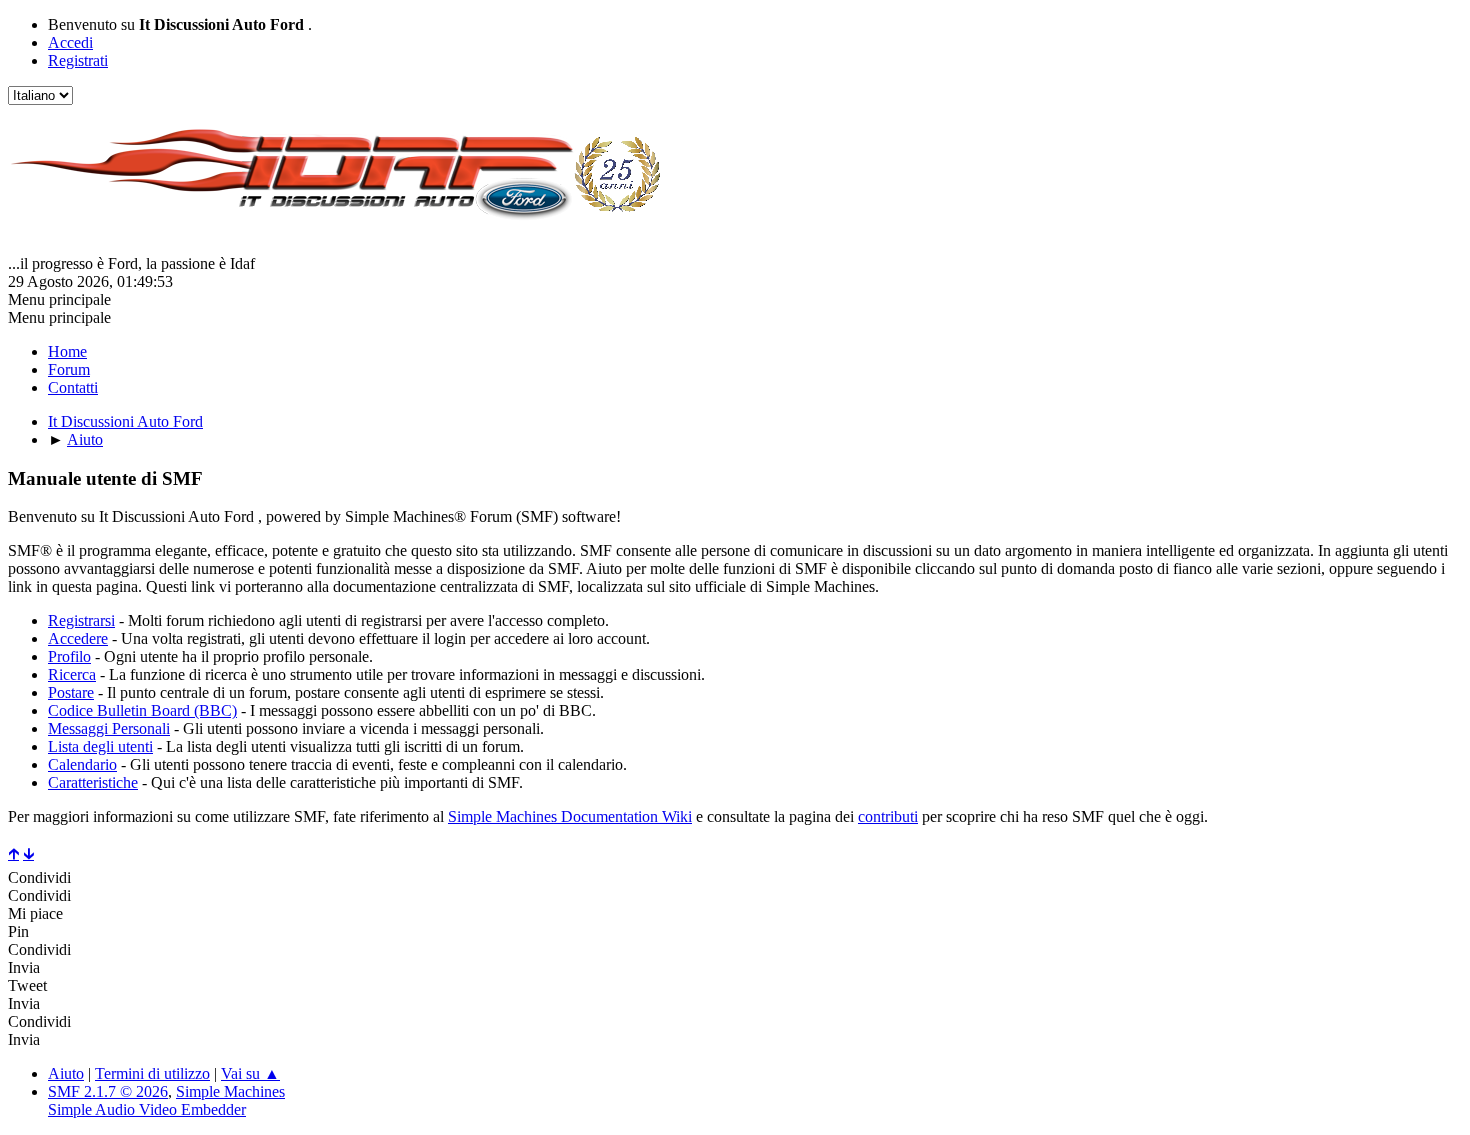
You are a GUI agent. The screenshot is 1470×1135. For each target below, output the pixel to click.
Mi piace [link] (35, 913)
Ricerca (72, 674)
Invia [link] (24, 967)
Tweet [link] (27, 985)
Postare (71, 692)
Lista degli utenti (100, 746)
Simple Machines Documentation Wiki (570, 816)
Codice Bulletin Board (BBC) (142, 710)
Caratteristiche (93, 782)
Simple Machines (230, 1091)
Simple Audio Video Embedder (147, 1109)
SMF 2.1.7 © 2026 (108, 1091)
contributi (888, 816)
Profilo (69, 656)
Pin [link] (18, 931)
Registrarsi (81, 620)
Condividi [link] (39, 877)
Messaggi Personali (109, 728)
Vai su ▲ (250, 1073)
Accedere (78, 638)
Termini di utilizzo (152, 1073)
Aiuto (66, 1073)
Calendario (82, 764)
